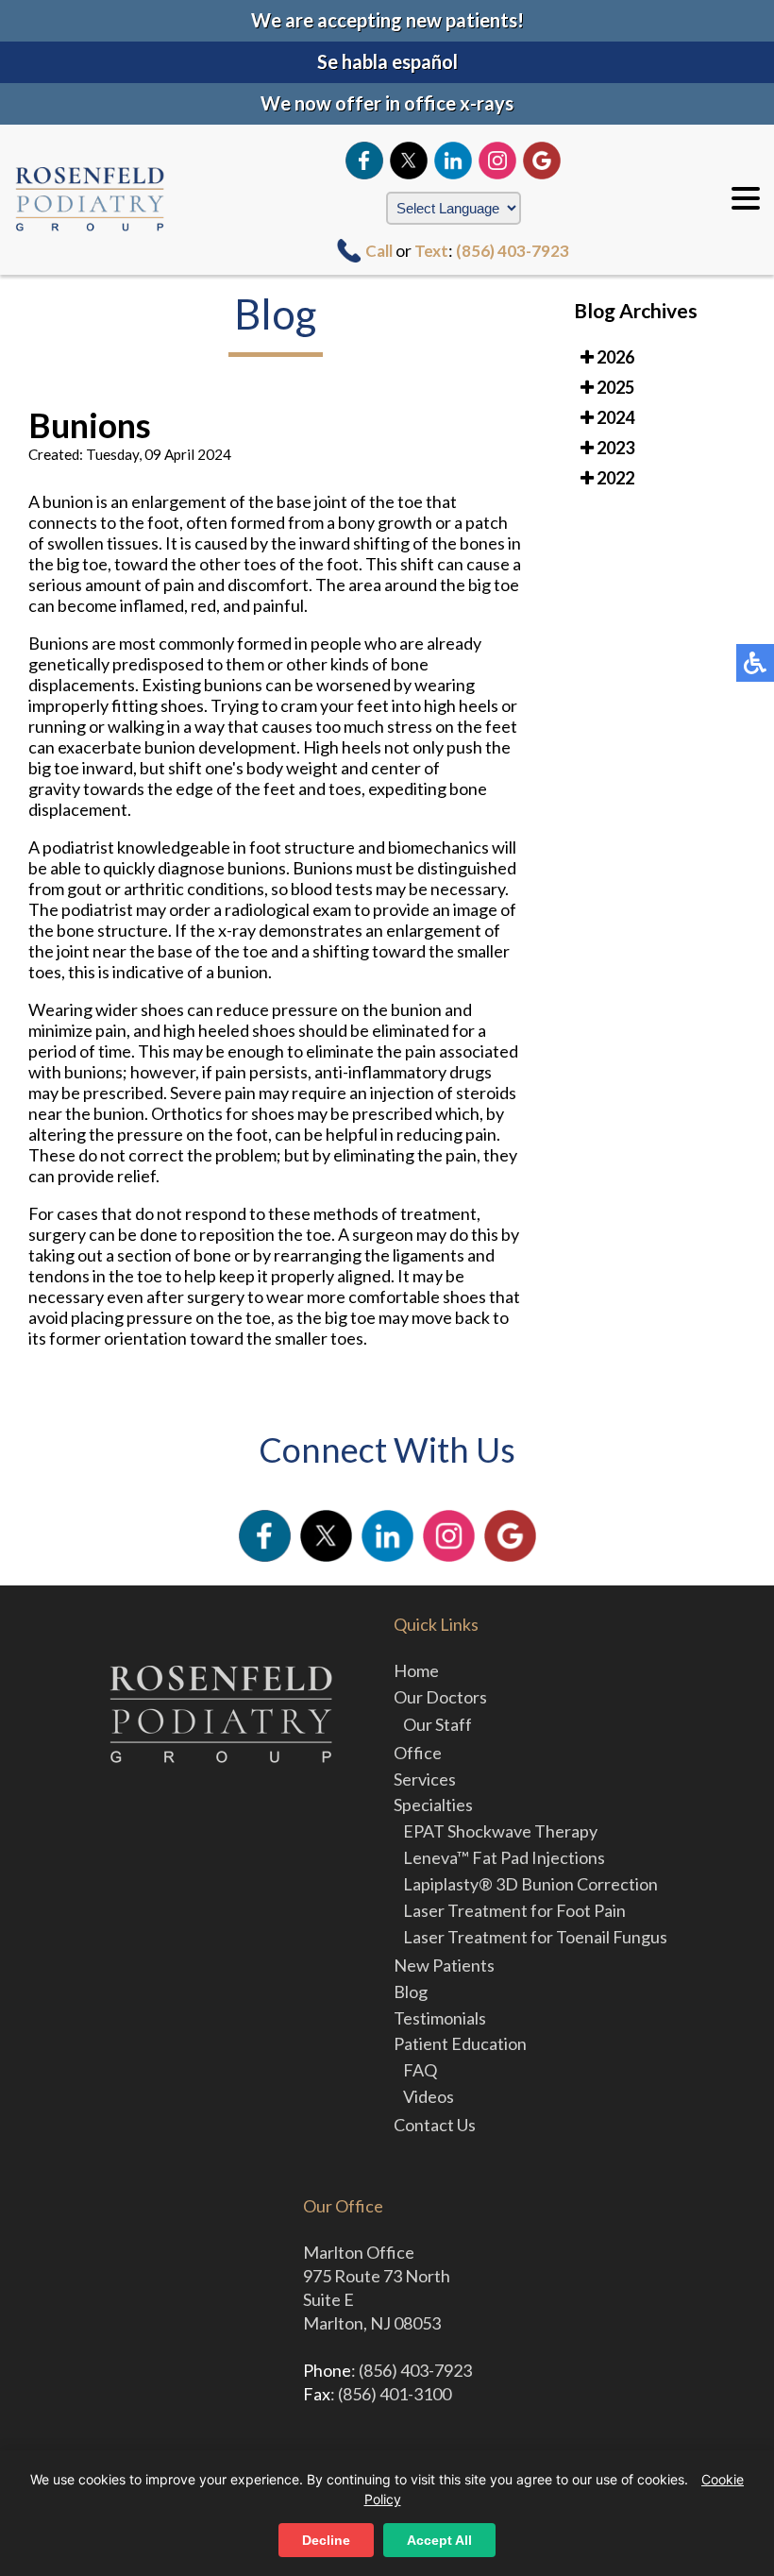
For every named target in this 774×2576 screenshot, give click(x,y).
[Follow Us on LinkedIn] (453, 161)
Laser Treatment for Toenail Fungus (535, 1937)
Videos (429, 2096)
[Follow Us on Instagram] (497, 161)
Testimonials (440, 2018)
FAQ (420, 2070)
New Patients (444, 1965)
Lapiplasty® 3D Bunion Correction (530, 1884)
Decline (326, 2540)
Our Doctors (440, 1697)
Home (416, 1670)
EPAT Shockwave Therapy (500, 1831)
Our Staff (437, 1724)
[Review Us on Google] (542, 161)
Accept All (439, 2540)
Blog (411, 1991)
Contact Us (435, 2125)
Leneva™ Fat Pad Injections (504, 1857)
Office (418, 1753)
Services (425, 1779)
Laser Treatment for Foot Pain (514, 1910)
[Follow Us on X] (409, 161)
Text (431, 251)
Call (379, 251)
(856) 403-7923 (513, 251)
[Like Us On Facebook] (364, 161)
